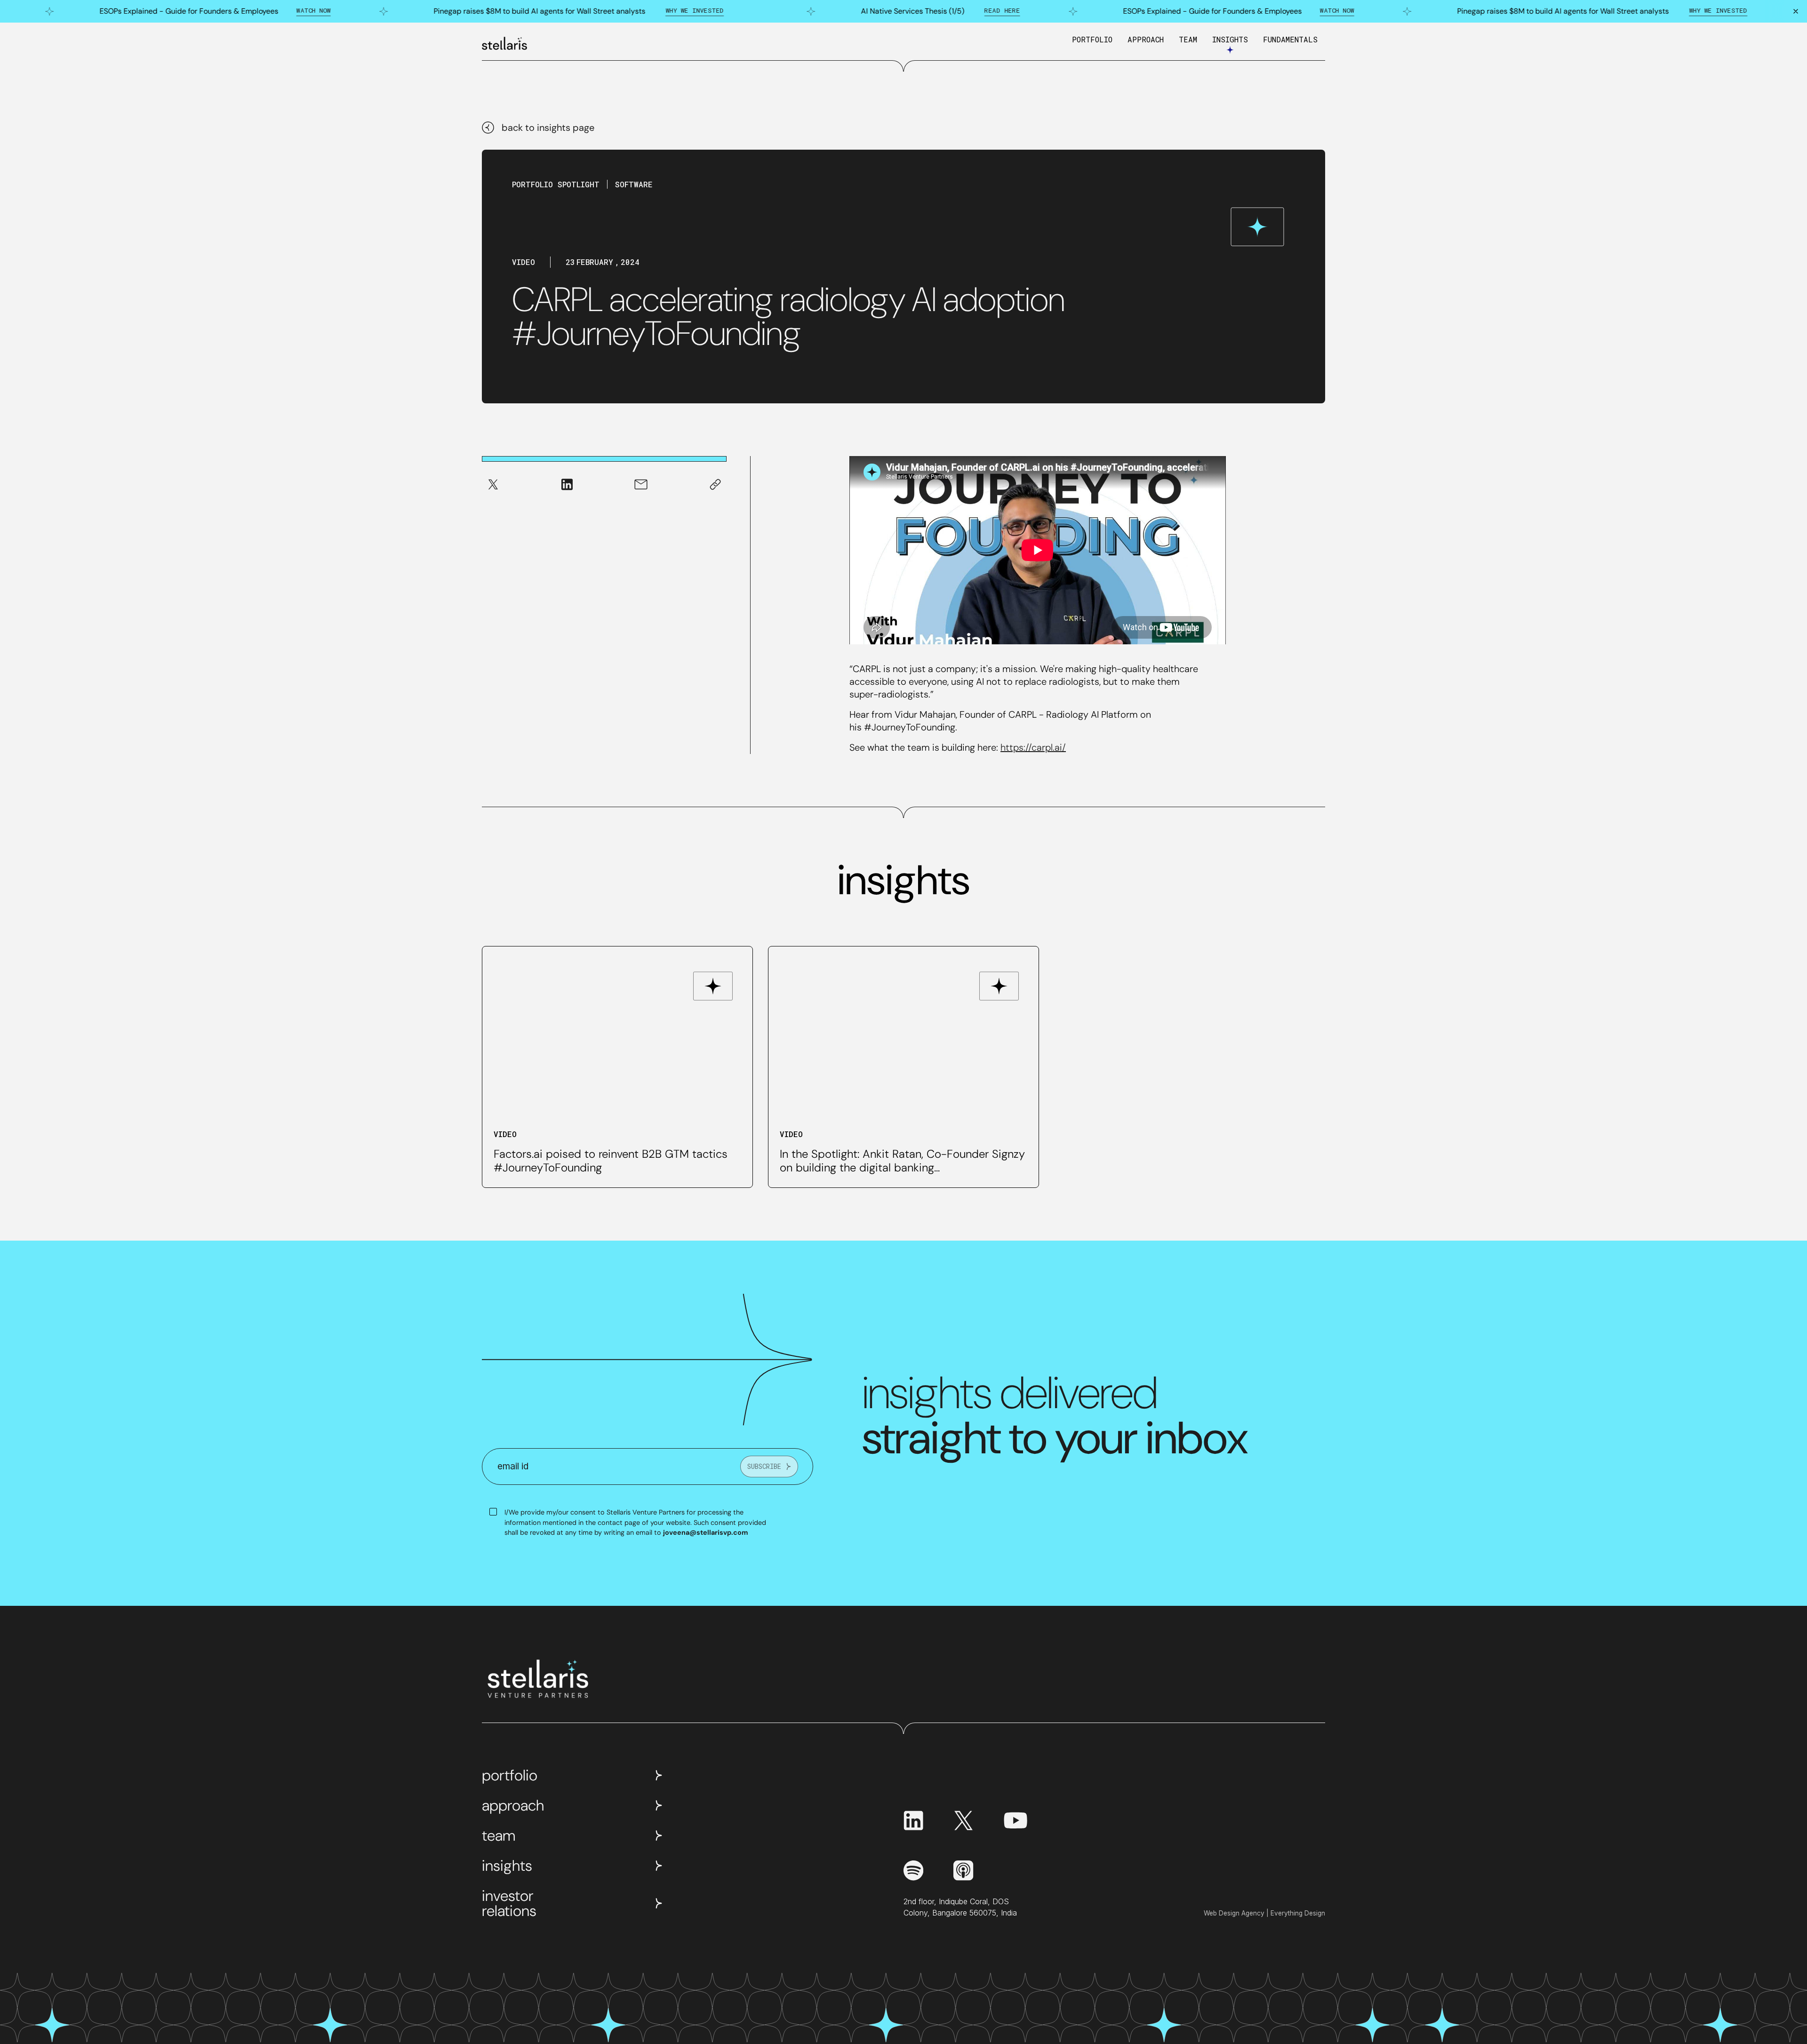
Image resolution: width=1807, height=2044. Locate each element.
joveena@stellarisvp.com (706, 1532)
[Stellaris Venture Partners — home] (504, 43)
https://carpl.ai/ (1033, 747)
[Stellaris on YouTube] (1015, 1820)
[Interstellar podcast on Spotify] (913, 1870)
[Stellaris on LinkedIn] (913, 1820)
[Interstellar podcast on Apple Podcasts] (963, 1870)
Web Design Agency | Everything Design (1264, 1913)
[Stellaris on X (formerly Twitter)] (963, 1820)
